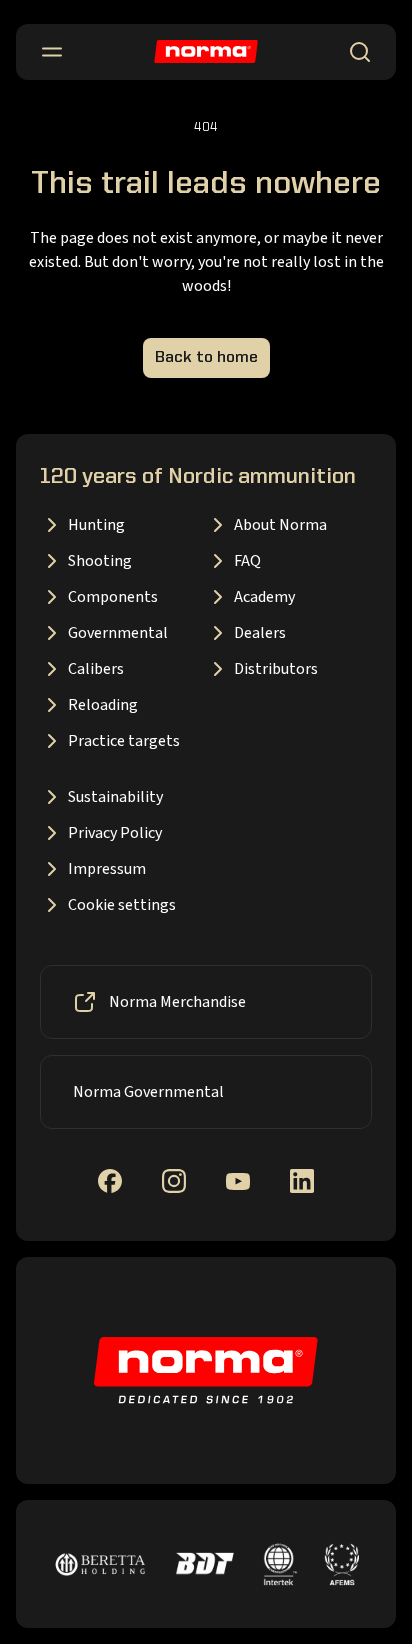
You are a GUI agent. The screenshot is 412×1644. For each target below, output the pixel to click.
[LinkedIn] (302, 1181)
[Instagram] (174, 1181)
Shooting (100, 561)
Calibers (96, 669)
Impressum (107, 869)
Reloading (103, 705)
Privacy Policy (115, 833)
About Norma (280, 525)
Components (113, 597)
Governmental (118, 633)
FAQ (247, 561)
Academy (264, 597)
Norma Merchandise (177, 1002)
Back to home (206, 358)
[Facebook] (110, 1181)
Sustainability (115, 797)
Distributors (276, 669)
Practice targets (124, 741)
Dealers (260, 633)
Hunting (96, 525)
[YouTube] (238, 1181)
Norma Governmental (148, 1092)
